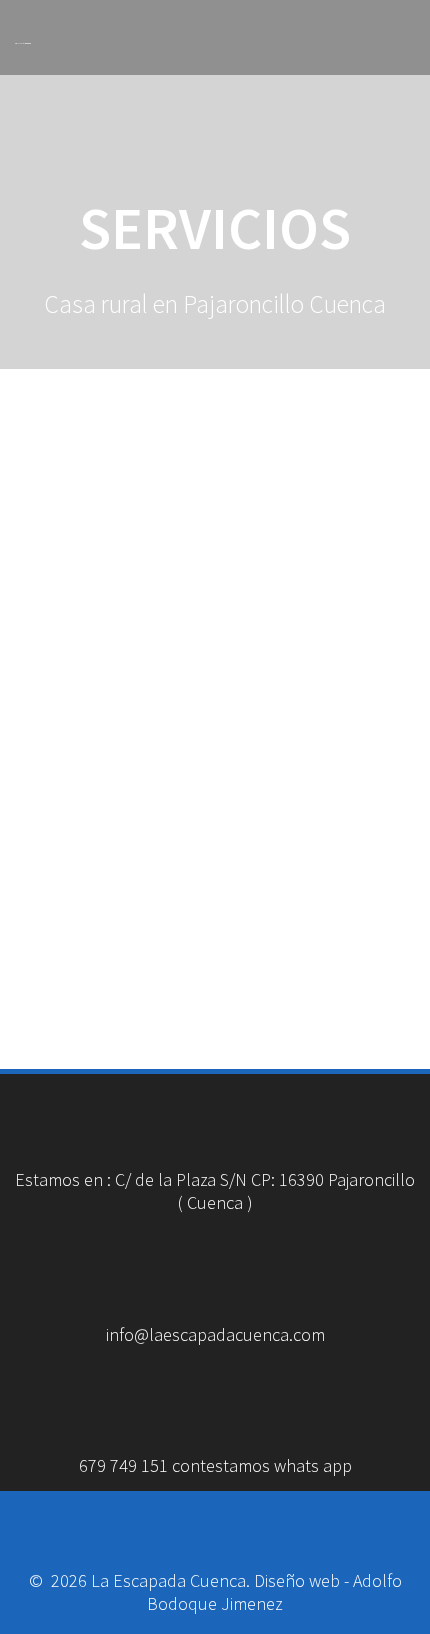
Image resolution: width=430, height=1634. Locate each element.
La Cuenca (23, 44)
